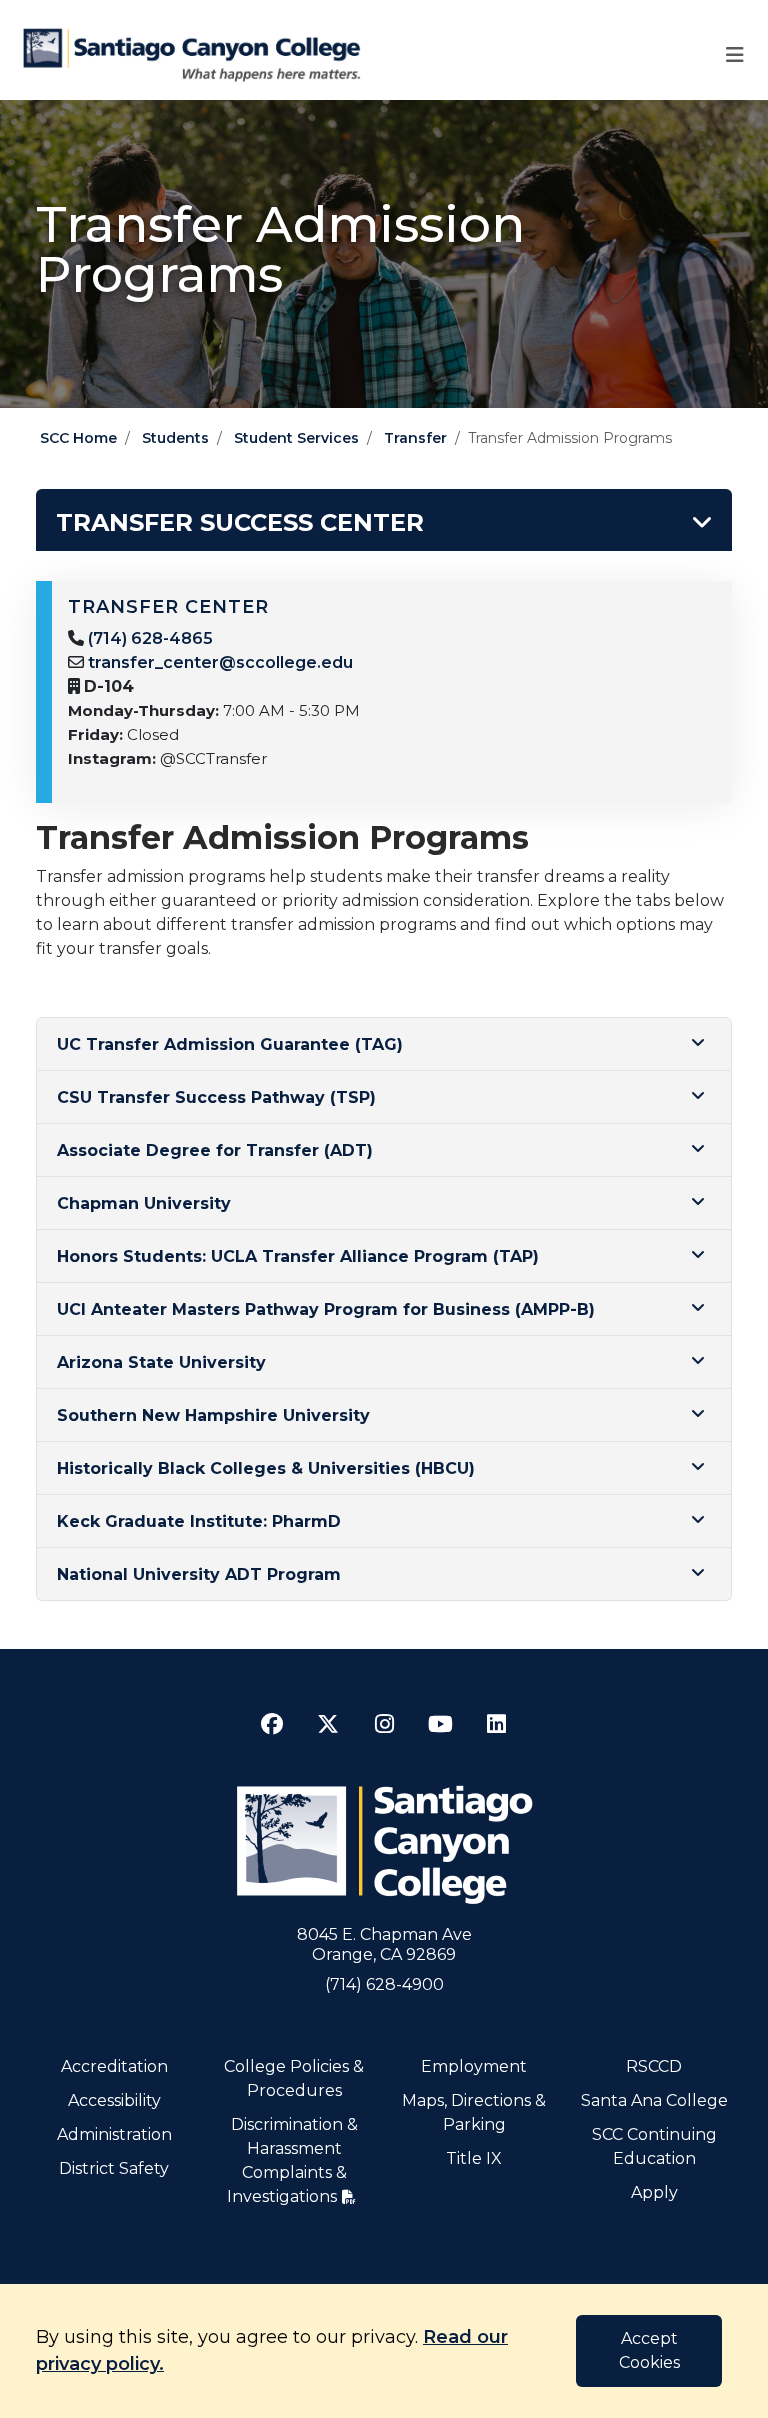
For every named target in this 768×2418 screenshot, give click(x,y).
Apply (654, 2192)
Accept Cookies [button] (649, 2350)
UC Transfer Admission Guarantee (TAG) (230, 1044)
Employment (474, 2066)
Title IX (474, 2158)
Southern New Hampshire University (213, 1415)
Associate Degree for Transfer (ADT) (215, 1150)
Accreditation (114, 2066)
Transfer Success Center (240, 522)
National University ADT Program (199, 1574)
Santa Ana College (654, 2100)
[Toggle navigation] (735, 55)
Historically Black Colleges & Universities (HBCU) (266, 1468)
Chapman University (144, 1203)
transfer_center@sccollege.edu (220, 662)
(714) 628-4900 (384, 1984)
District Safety (114, 2168)
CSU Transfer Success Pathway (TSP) (216, 1097)
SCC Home (78, 438)
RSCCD (654, 2066)
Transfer (415, 438)
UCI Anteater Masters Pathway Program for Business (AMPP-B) (326, 1309)
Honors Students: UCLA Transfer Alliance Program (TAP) (298, 1256)
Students (175, 438)
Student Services (296, 438)
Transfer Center (168, 607)
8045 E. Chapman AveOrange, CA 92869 (384, 1944)
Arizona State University (161, 1362)
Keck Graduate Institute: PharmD (199, 1521)
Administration (114, 2134)
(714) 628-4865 (150, 638)
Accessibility (114, 2100)
